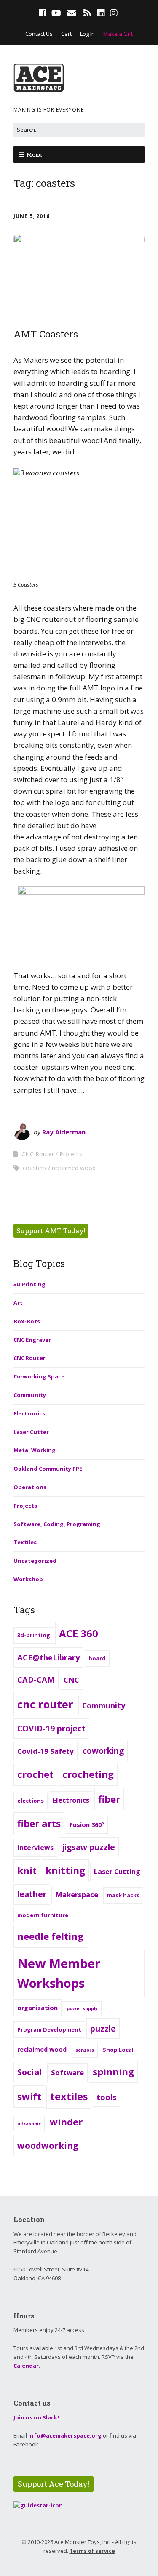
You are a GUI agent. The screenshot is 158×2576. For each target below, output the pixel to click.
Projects (71, 1154)
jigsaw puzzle (89, 1847)
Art (18, 1303)
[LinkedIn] (101, 13)
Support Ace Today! (54, 2484)
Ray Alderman (64, 1132)
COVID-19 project (51, 1729)
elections (31, 1801)
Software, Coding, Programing (57, 1524)
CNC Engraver (32, 1340)
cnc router (45, 1704)
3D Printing (29, 1284)
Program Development (49, 2029)
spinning (113, 2071)
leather (32, 1894)
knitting (65, 1871)
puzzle (103, 2029)
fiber (109, 1799)
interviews (35, 1848)
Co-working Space (39, 1376)
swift (29, 2096)
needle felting (50, 1936)
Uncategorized (35, 1561)
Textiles (25, 1542)
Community (30, 1395)
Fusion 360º (87, 1825)
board (97, 1658)
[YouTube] (56, 13)
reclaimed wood (74, 1168)
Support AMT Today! (51, 1231)
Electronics (29, 1413)
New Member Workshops (59, 1973)
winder (66, 2122)
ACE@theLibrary (48, 1657)
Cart (66, 34)
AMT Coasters (46, 334)
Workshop (28, 1579)
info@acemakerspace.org (65, 2435)
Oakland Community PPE (48, 1469)
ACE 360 (79, 1633)
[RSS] (87, 13)
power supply (82, 2008)
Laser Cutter (31, 1432)
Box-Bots (27, 1321)
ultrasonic (29, 2124)
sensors (85, 2050)
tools (106, 2097)
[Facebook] (43, 13)
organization (37, 2008)
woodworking (48, 2146)
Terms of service (92, 2551)
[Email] (71, 13)
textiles (69, 2096)
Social (30, 2072)
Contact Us (39, 34)
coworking (103, 1751)
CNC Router (38, 1154)
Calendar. (27, 2366)
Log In (87, 34)
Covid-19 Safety (46, 1751)
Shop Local (118, 2050)
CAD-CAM (36, 1680)
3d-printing (34, 1635)
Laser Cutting (117, 1872)
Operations (30, 1487)
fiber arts (39, 1823)
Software (67, 2073)
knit (27, 1870)
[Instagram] (114, 13)
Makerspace (77, 1895)
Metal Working (35, 1450)
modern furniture (43, 1915)
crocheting (88, 1774)
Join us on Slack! (36, 2417)
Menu (34, 154)
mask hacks (123, 1895)
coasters (35, 1168)
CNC (71, 1680)
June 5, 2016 (32, 216)
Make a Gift (118, 34)
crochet (35, 1774)
